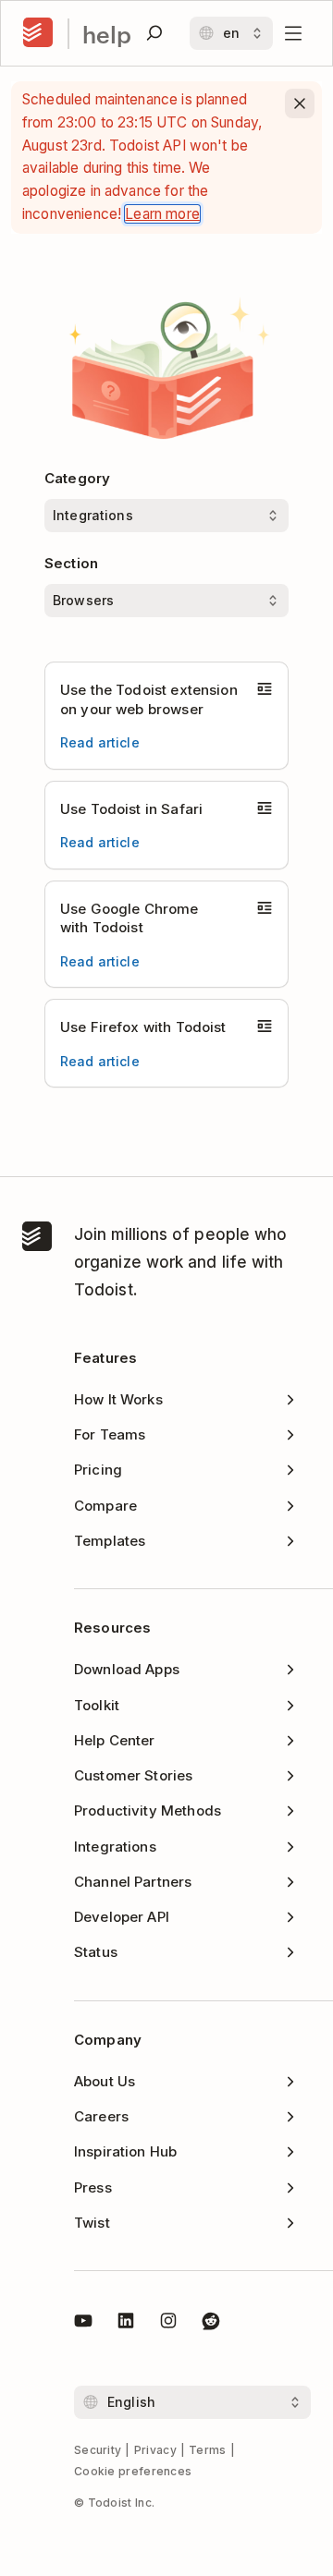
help (107, 34)
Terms (208, 2450)
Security (98, 2450)
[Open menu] (293, 33)
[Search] (154, 33)
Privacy (155, 2450)
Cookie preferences (133, 2471)
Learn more (162, 214)
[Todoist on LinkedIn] (126, 2324)
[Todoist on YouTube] (83, 2324)
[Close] (300, 103)
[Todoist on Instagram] (168, 2324)
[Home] (38, 33)
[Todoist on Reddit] (211, 2324)
